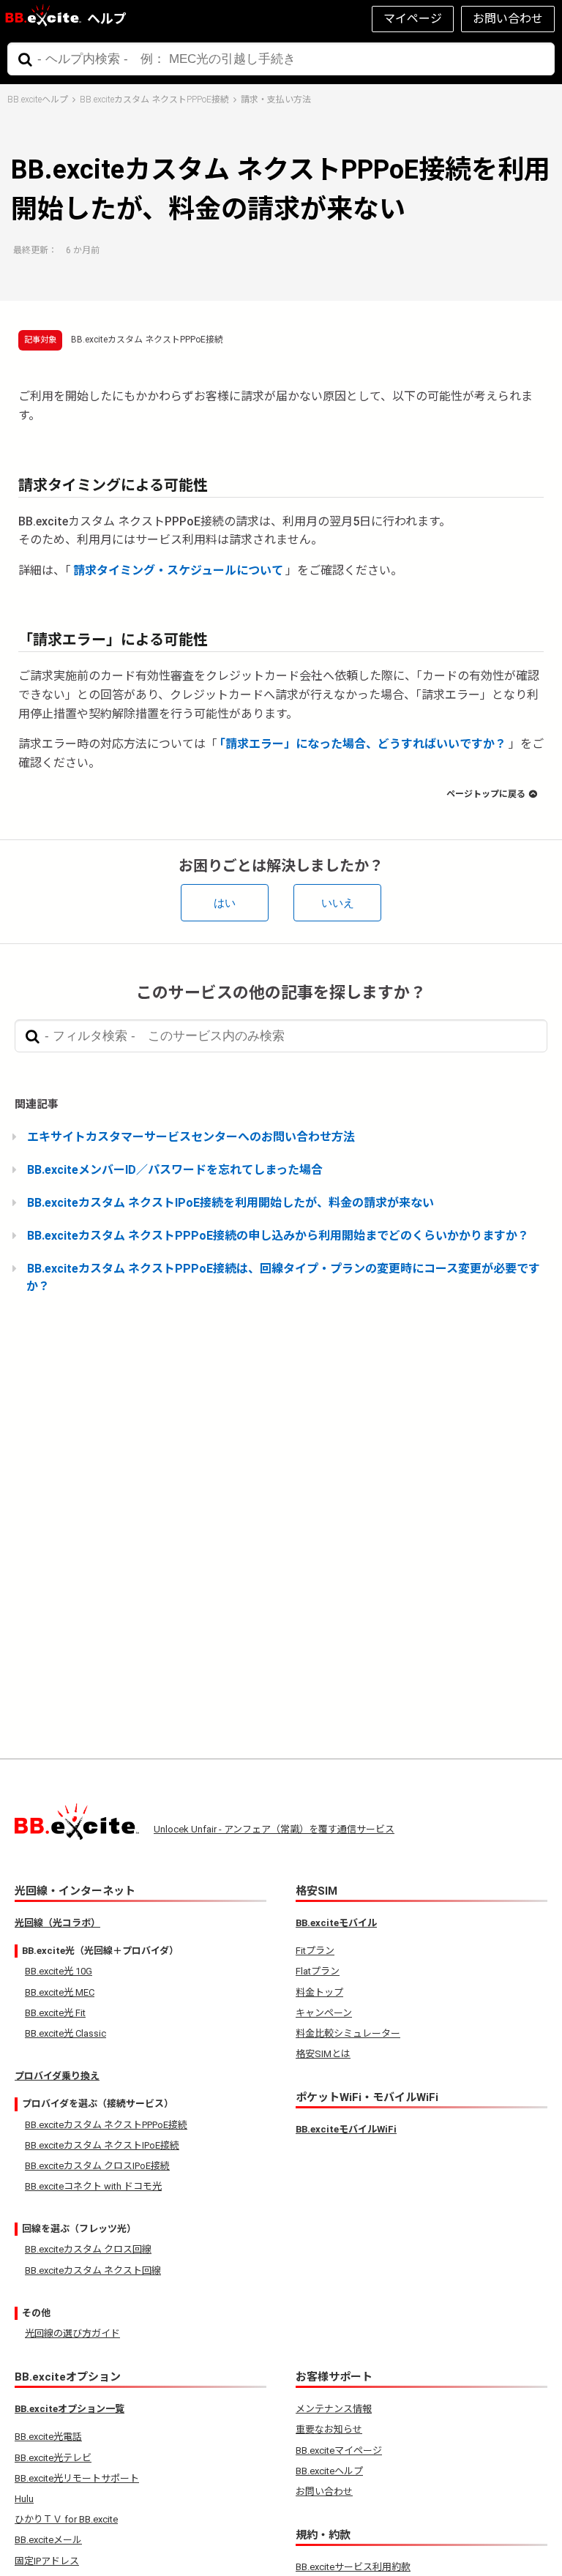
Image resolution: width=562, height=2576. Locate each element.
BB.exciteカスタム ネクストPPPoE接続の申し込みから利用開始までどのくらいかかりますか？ (278, 1236)
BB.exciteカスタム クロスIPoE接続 (97, 2166)
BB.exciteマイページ (339, 2450)
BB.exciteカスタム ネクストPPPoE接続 (154, 100)
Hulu (24, 2499)
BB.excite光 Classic (65, 2033)
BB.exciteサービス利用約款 (353, 2567)
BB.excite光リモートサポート (77, 2478)
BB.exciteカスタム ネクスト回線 (93, 2270)
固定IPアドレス (47, 2561)
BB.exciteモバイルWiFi (346, 2129)
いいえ (338, 903)
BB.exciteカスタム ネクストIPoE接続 (102, 2145)
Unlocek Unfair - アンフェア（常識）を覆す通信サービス (274, 1829)
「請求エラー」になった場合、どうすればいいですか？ (363, 744)
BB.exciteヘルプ (38, 100)
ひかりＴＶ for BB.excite (66, 2519)
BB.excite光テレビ (53, 2458)
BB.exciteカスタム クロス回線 (88, 2249)
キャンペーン (324, 2013)
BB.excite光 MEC (60, 1992)
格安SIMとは (323, 2054)
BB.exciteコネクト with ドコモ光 (93, 2186)
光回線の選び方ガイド (72, 2333)
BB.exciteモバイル (336, 1923)
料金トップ (319, 1992)
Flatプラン (318, 1971)
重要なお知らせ (329, 2429)
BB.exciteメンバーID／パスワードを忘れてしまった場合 (175, 1170)
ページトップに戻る (486, 794)
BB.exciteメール (48, 2540)
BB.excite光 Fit (55, 2013)
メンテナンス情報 (334, 2409)
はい (225, 903)
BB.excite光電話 (48, 2437)
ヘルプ (107, 19)
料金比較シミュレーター (348, 2033)
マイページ (413, 19)
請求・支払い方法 (276, 100)
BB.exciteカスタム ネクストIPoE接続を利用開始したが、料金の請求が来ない (231, 1203)
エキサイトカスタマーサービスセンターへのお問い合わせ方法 (191, 1137)
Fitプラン (315, 1951)
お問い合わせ (508, 19)
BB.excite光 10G (59, 1971)
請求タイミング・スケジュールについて (178, 570)
